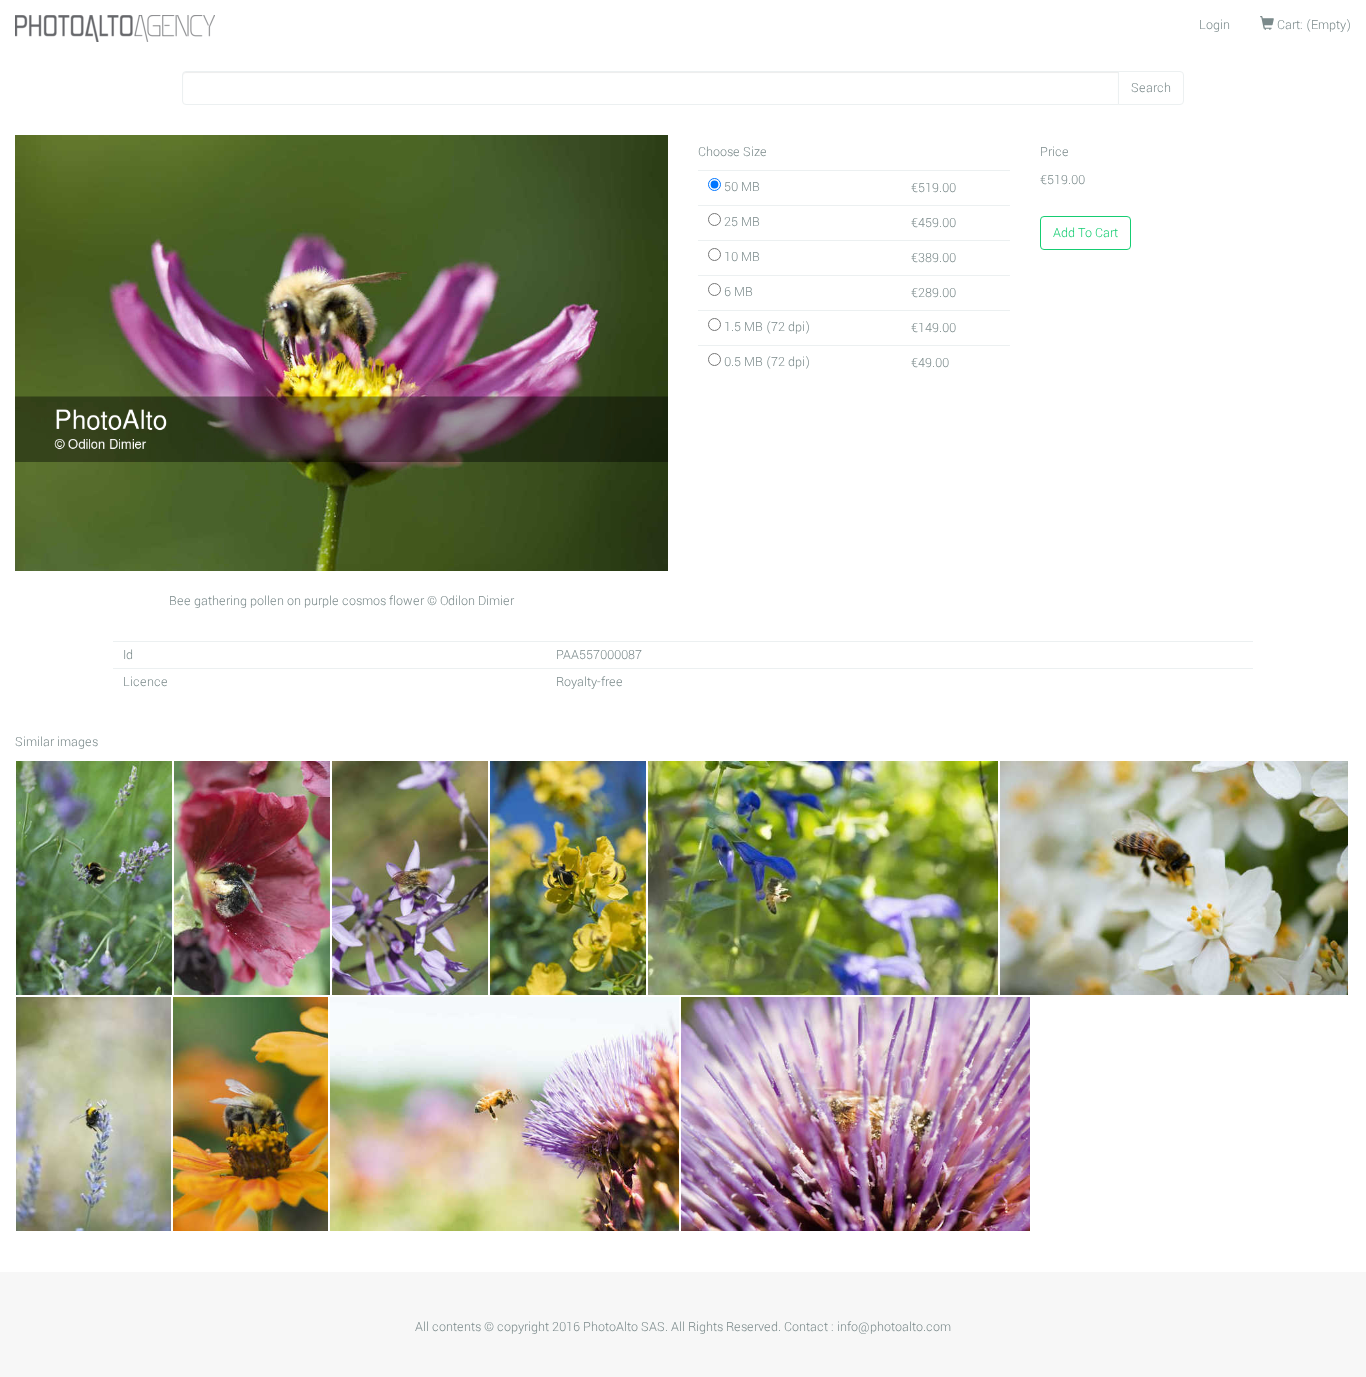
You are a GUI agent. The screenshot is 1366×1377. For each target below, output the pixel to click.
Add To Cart (1085, 233)
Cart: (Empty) (1312, 25)
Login (1214, 25)
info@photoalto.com (894, 1327)
